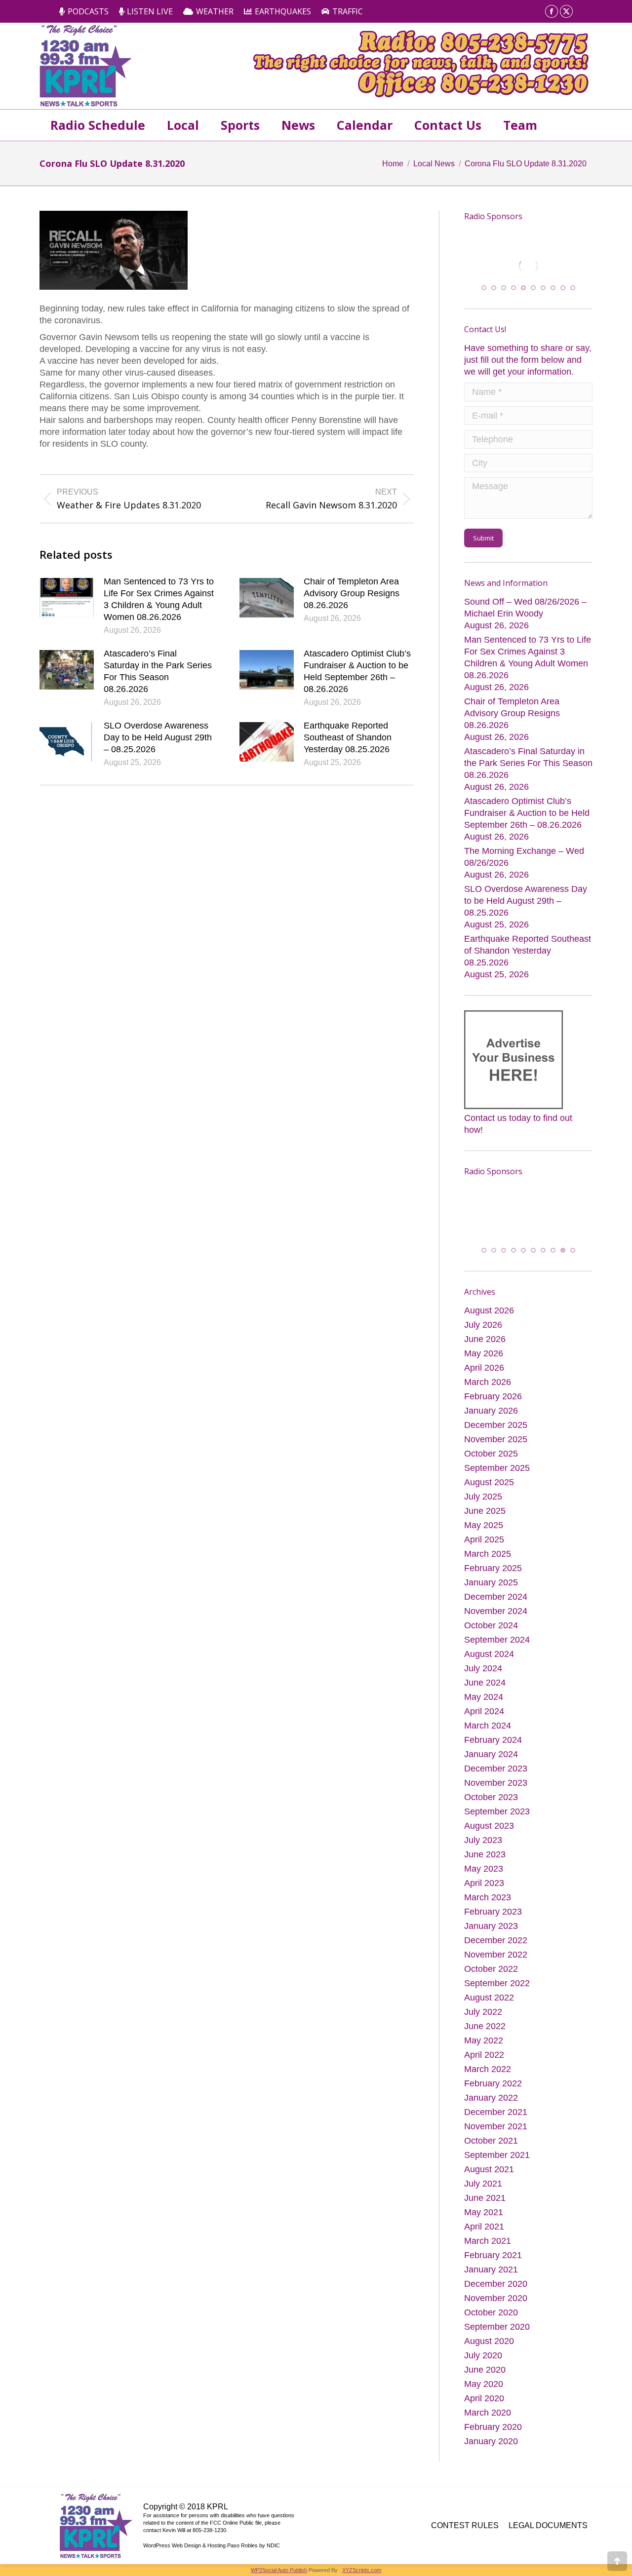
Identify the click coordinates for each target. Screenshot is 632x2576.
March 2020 (488, 2413)
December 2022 (496, 1941)
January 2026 (491, 1411)
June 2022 (485, 2027)
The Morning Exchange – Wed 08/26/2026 (524, 856)
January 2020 (491, 2442)
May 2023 (484, 1869)
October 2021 (491, 2141)
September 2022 (497, 1984)
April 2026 (484, 1368)
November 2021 (496, 2127)
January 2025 (491, 1583)
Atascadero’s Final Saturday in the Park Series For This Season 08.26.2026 (158, 671)
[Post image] (67, 598)
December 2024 (496, 1597)
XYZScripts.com (362, 2571)
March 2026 (488, 1383)
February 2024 (493, 1740)
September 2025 (497, 1468)
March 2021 (488, 2241)
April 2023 (484, 1884)
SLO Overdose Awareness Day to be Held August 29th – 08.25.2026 (158, 737)
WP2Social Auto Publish (279, 2571)
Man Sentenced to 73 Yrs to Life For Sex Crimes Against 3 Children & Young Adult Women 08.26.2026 (159, 599)
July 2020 (483, 2356)
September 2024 (497, 1640)
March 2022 (488, 2070)
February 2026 (493, 1397)
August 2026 (489, 1311)
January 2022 (491, 2098)
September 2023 (497, 1812)
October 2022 (491, 1969)
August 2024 (489, 1654)
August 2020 (489, 2342)
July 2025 (483, 1497)
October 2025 (491, 1454)
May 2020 (484, 2384)
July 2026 (483, 1325)
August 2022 (489, 1998)
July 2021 (483, 2184)
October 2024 (491, 1626)
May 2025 (484, 1526)
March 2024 (488, 1726)
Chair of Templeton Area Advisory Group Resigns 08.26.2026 (352, 593)
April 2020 (484, 2399)
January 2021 (491, 2270)
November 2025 (496, 1440)
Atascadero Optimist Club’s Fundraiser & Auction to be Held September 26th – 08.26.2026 (357, 671)
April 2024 (484, 1712)
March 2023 (488, 1898)
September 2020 (497, 2327)
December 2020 (496, 2284)
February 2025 (493, 1569)
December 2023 (496, 1769)
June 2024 (485, 1683)
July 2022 (483, 2012)
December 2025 (496, 1425)
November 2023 (496, 1783)
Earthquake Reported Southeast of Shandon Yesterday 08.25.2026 (348, 737)
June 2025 (485, 1511)
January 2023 (491, 1926)
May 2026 (484, 1354)
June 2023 (485, 1855)
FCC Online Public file (236, 2523)
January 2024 (491, 1755)
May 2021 (484, 2213)
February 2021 (493, 2256)
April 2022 (484, 2055)
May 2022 (484, 2041)
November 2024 (496, 1612)
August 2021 (489, 2170)
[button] (484, 288)
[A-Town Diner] (528, 266)
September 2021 (497, 2155)
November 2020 (496, 2299)
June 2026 (485, 1340)
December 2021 (496, 2113)
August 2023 (489, 1826)
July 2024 (483, 1669)
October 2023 (491, 1798)
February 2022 (493, 2084)
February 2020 (493, 2427)
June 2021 (485, 2198)
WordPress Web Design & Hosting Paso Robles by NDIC (212, 2546)
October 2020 (491, 2313)
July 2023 (483, 1841)
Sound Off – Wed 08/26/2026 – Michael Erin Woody (525, 607)
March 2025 (488, 1554)
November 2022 (496, 1955)
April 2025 (484, 1540)
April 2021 (484, 2227)
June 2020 (485, 2370)
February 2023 (493, 1912)
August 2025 (489, 1483)
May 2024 (484, 1697)
